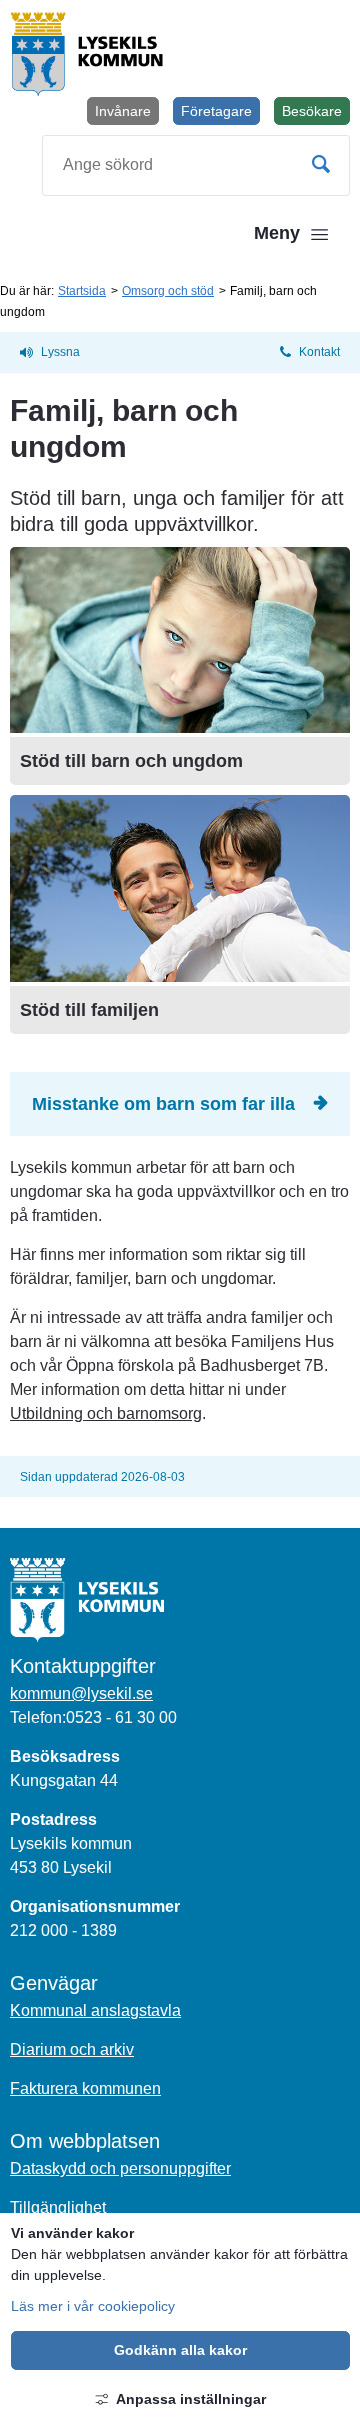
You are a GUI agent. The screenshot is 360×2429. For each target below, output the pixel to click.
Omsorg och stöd (168, 291)
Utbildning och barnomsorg (106, 1413)
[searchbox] (196, 165)
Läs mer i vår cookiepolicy (93, 2306)
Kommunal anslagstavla (95, 2010)
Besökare (316, 114)
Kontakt (319, 352)
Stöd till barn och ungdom (131, 761)
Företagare (216, 111)
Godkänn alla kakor (180, 2350)
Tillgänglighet (58, 2207)
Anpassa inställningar (191, 2399)
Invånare (123, 111)
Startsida (82, 291)
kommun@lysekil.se (81, 1693)
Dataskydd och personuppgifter (120, 2168)
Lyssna (60, 352)
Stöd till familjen (89, 1010)
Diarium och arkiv (72, 2049)
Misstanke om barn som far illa (163, 1104)
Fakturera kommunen (85, 2088)
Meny (277, 233)
